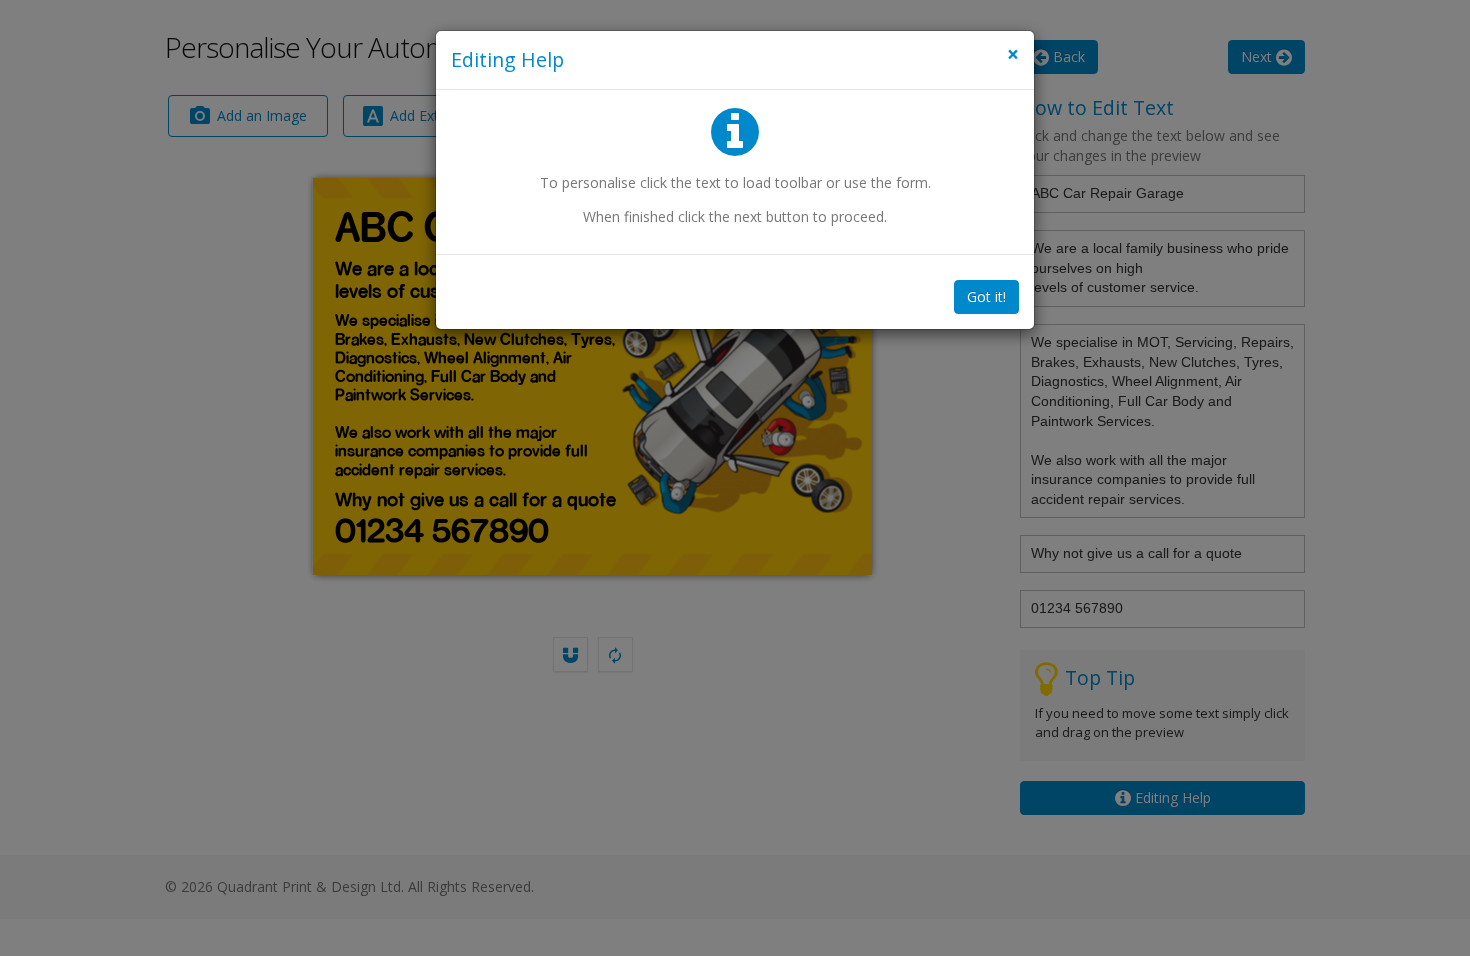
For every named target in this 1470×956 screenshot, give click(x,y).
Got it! (986, 296)
